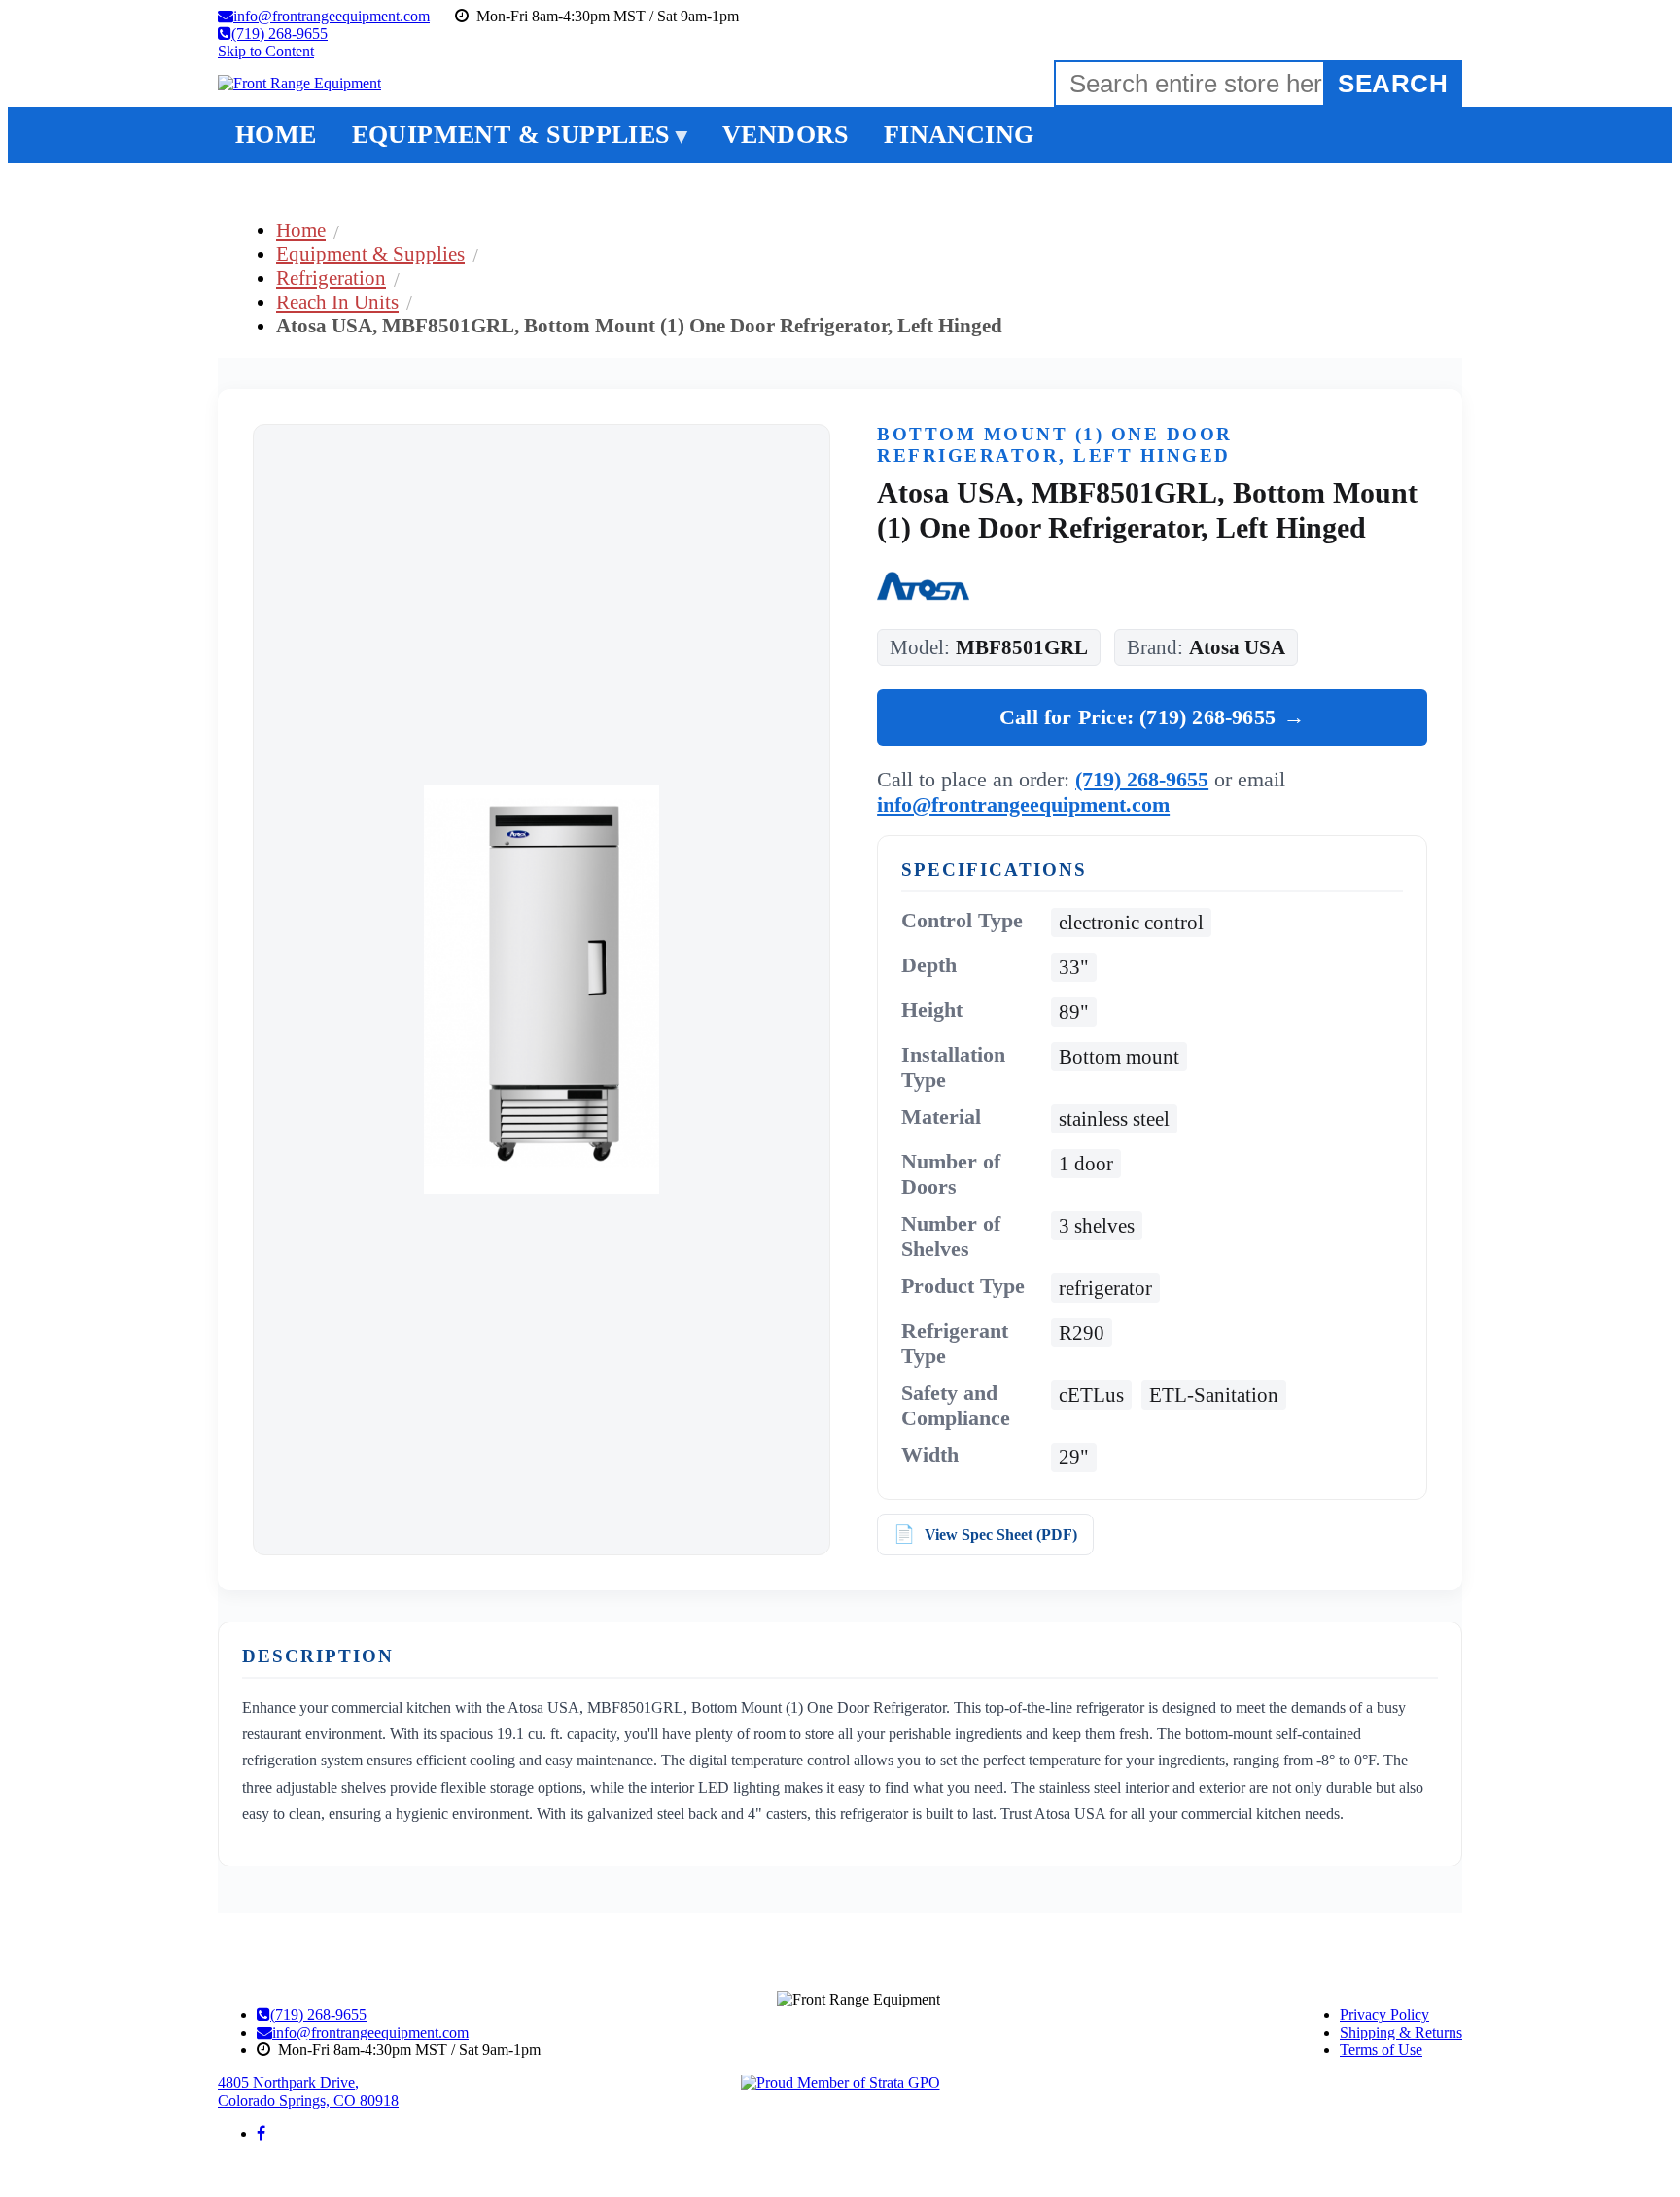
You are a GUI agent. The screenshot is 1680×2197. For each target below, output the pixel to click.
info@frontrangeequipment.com (1023, 804)
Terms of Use (1381, 2050)
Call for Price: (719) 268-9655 (1152, 717)
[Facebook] (261, 2133)
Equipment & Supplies (370, 253)
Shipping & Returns (1401, 2032)
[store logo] (299, 84)
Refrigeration (331, 278)
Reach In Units (337, 302)
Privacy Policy (1384, 2015)
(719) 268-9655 (1142, 779)
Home (301, 230)
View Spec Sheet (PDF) (1001, 1534)
